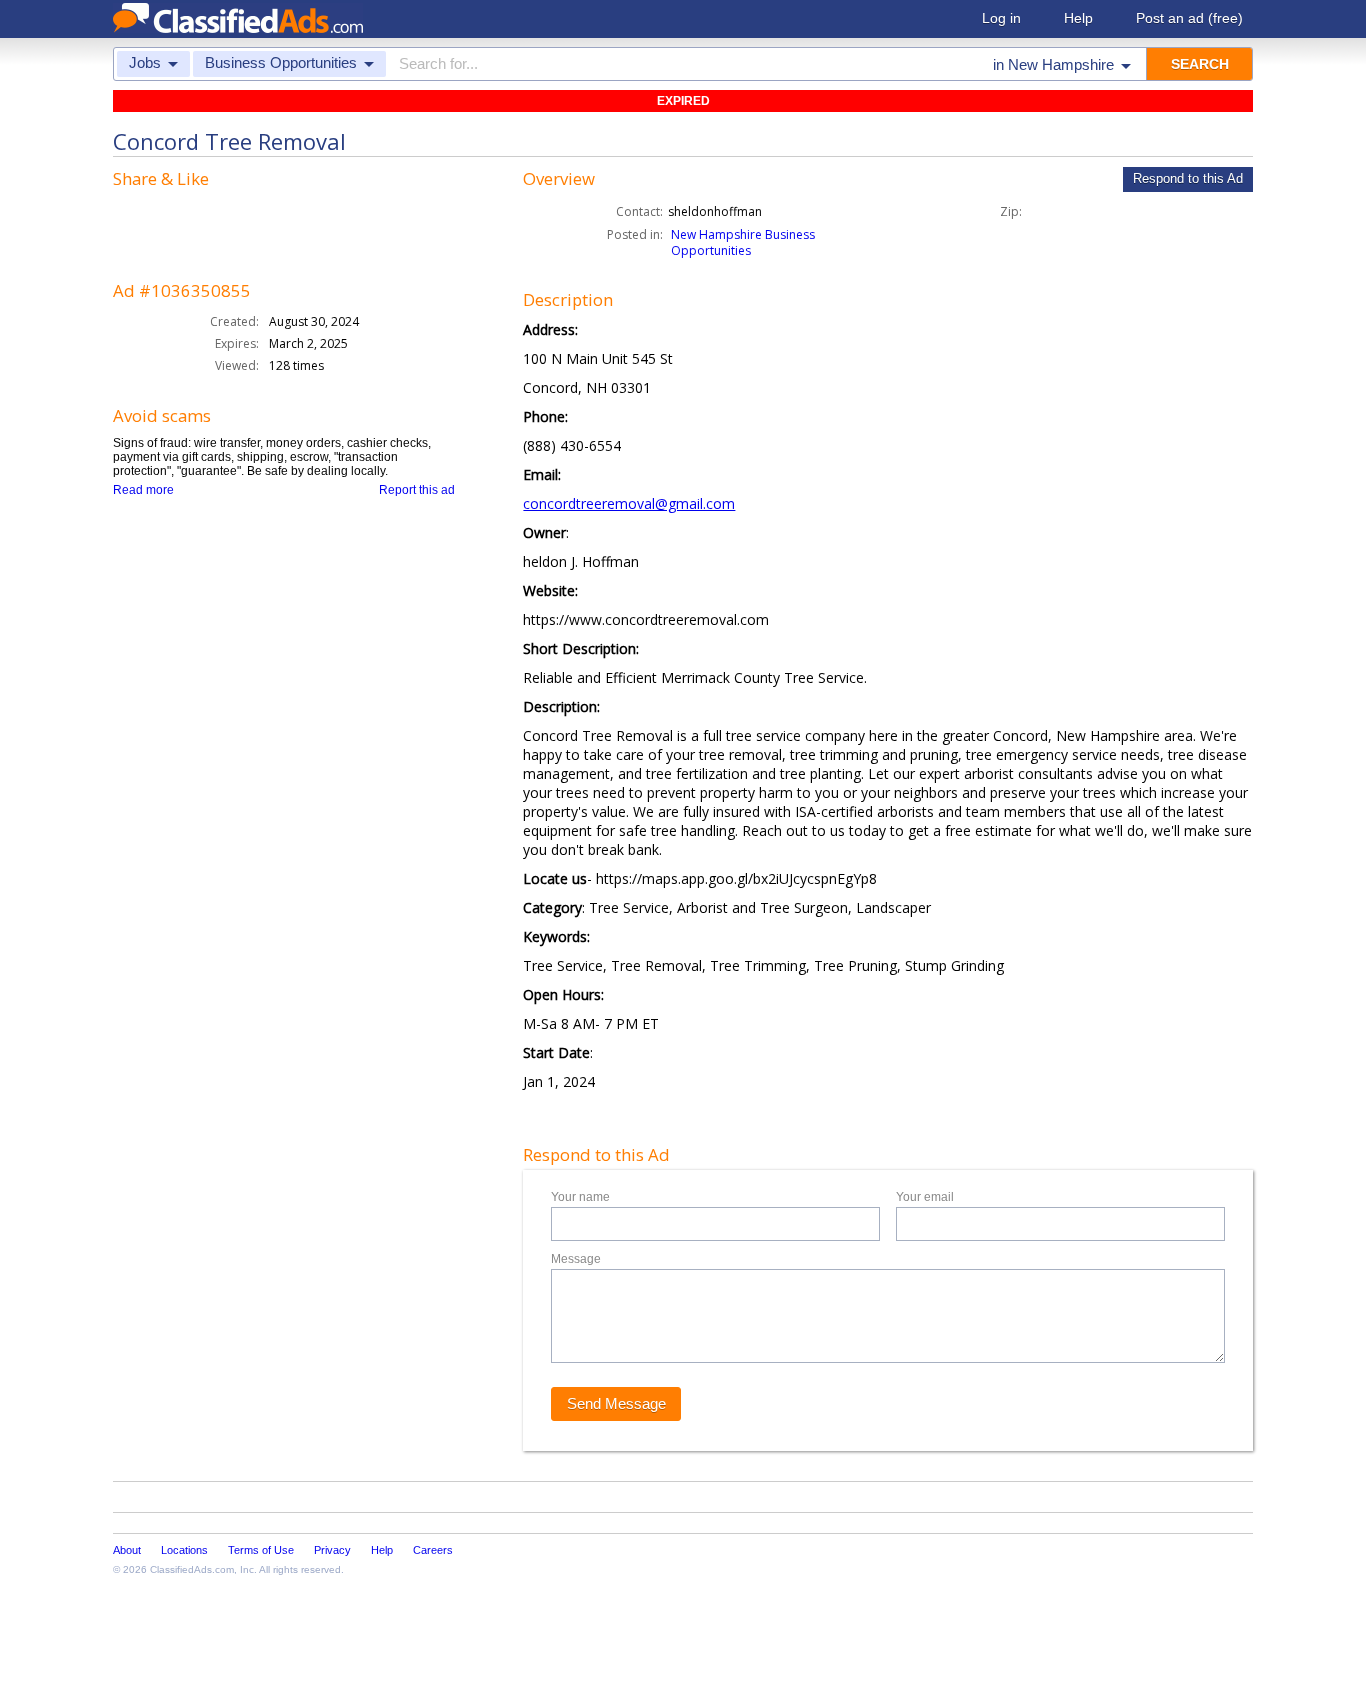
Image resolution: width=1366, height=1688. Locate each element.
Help (1078, 18)
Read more (143, 490)
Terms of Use (261, 1550)
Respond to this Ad (1188, 178)
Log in (1001, 18)
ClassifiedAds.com (192, 1569)
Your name (580, 1197)
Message (576, 1259)
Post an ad (1189, 18)
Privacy (332, 1550)
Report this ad (417, 490)
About (127, 1550)
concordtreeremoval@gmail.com (629, 503)
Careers (433, 1550)
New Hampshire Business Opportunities (743, 242)
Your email (925, 1197)
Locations (184, 1550)
